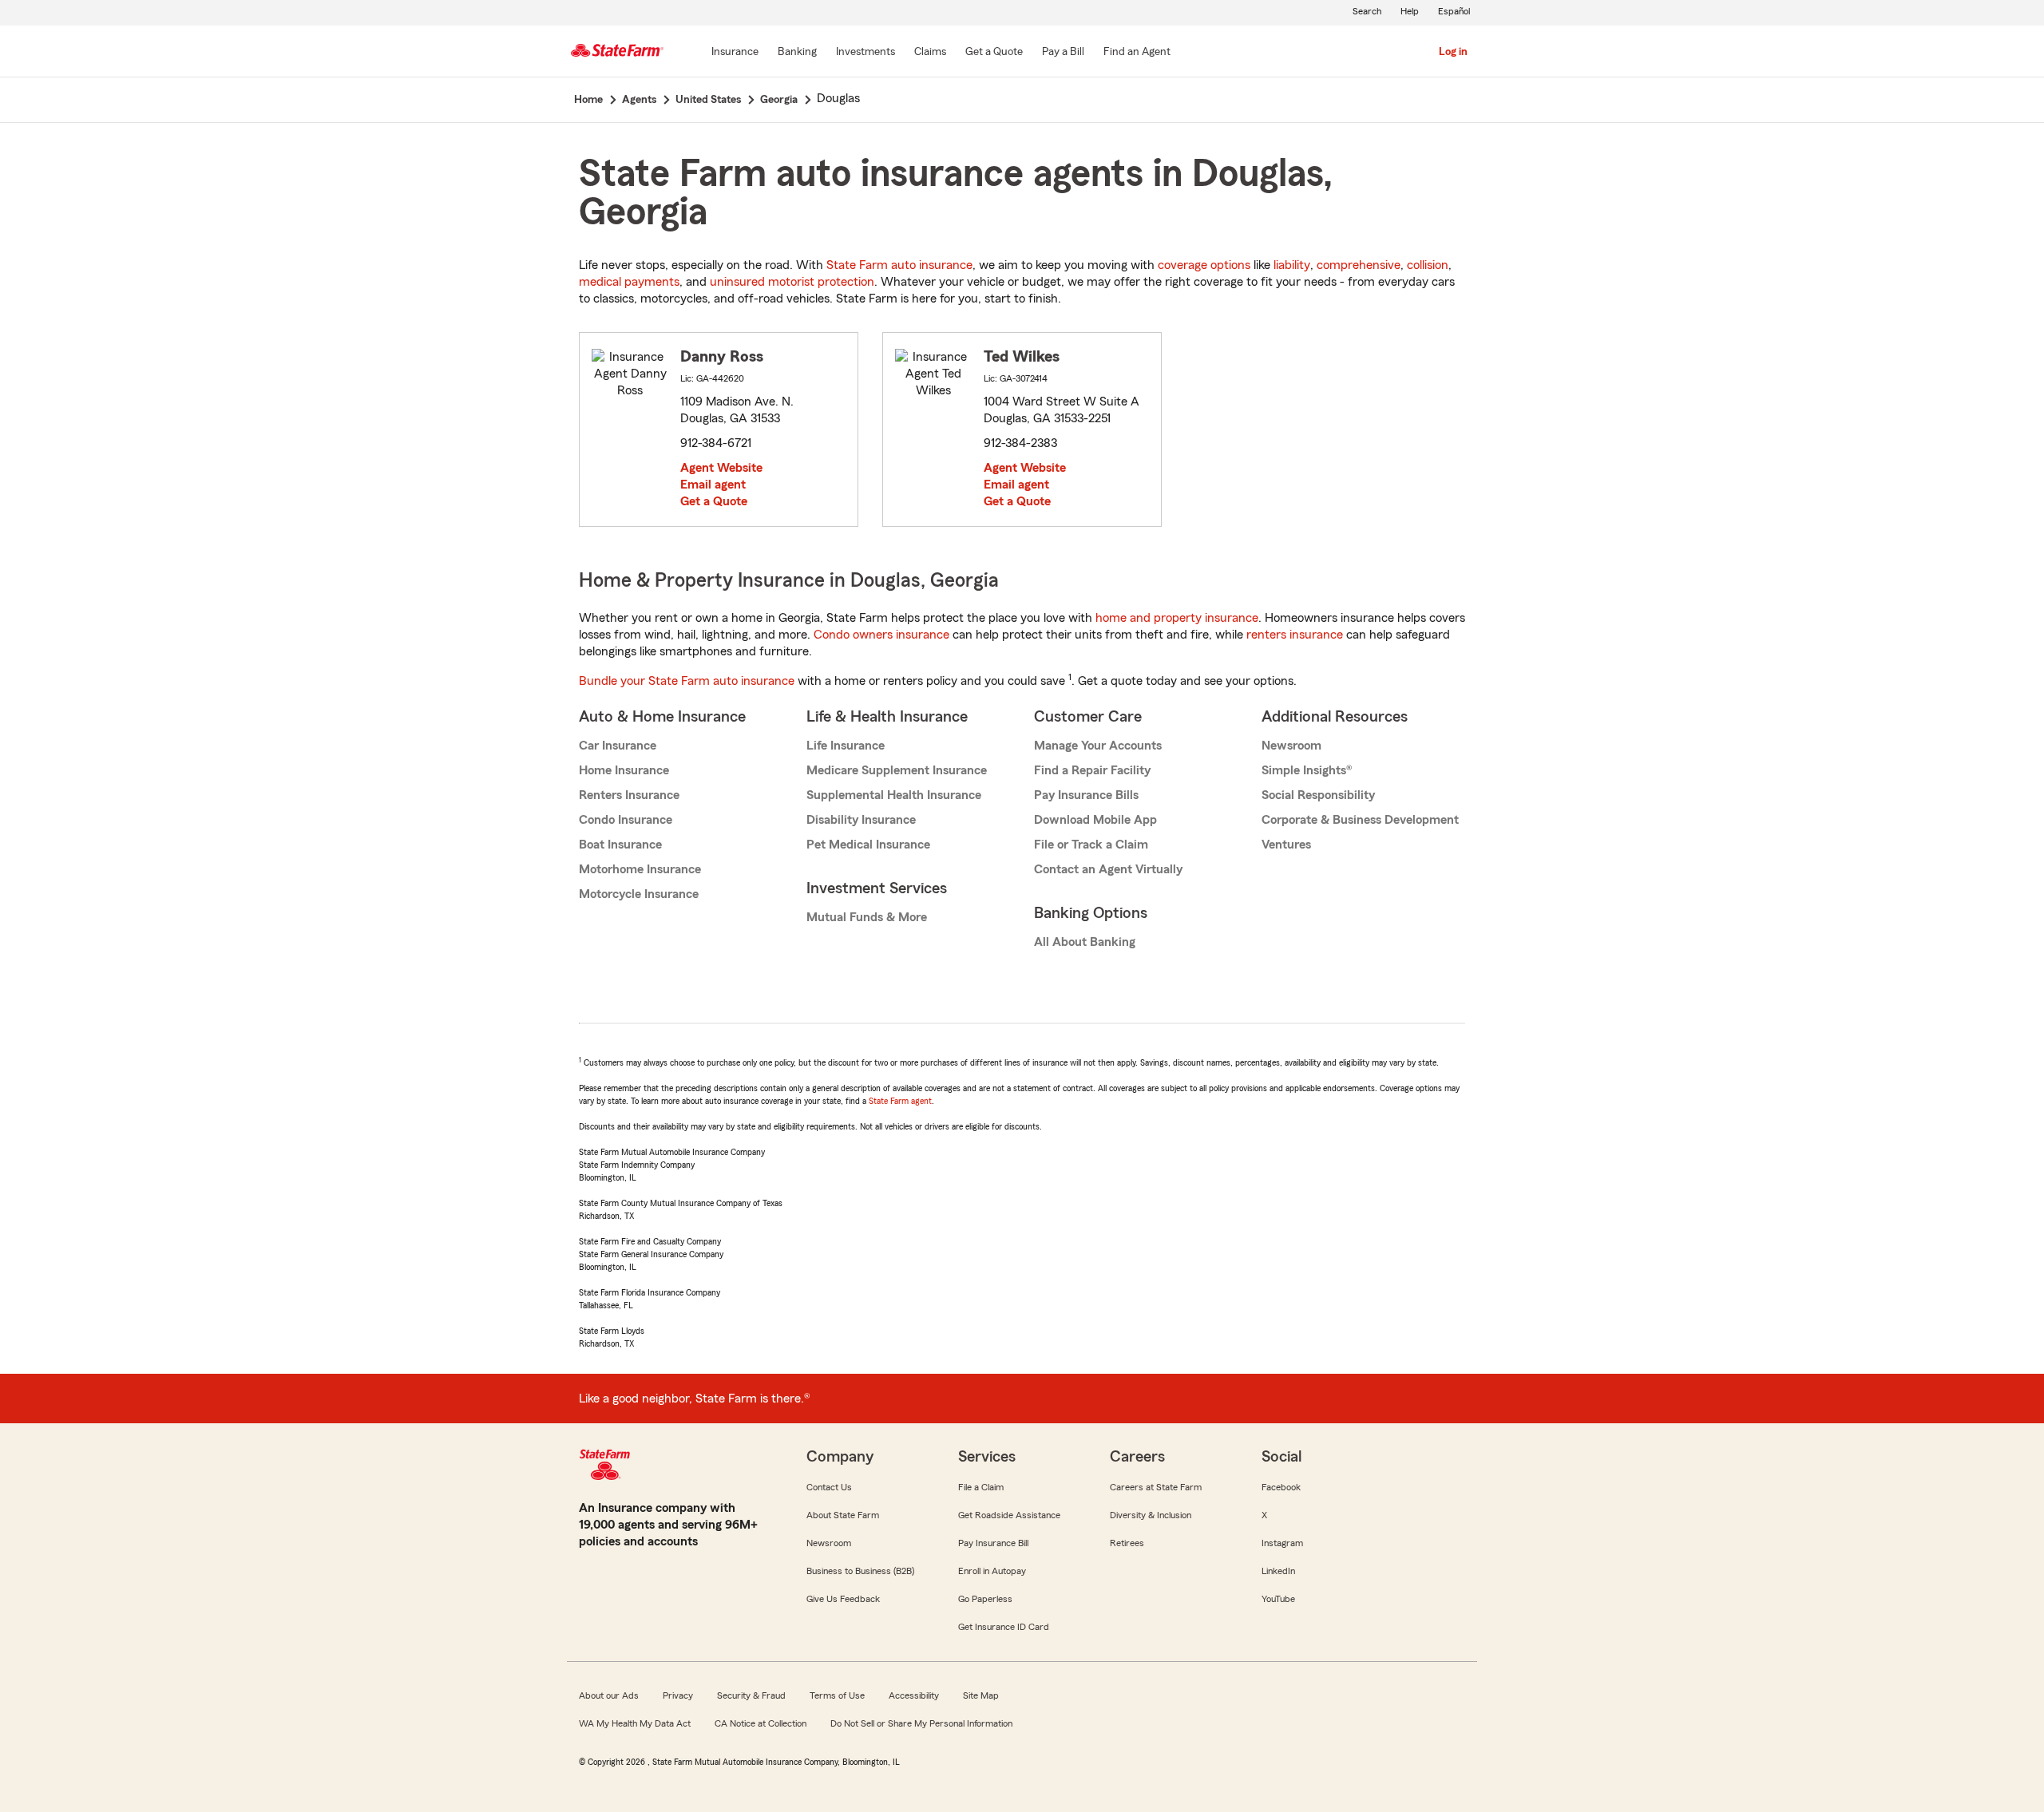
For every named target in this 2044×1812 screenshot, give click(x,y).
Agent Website (721, 468)
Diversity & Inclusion (1151, 1515)
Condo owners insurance (881, 635)
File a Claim (981, 1487)
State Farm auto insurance (899, 265)
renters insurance (1295, 635)
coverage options (1204, 265)
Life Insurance (846, 746)
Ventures (1286, 845)
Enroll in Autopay (992, 1571)
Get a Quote (714, 501)
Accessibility (914, 1695)
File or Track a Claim (1091, 845)
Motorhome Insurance (640, 869)
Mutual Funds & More (867, 917)
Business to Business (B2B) (860, 1571)
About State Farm (843, 1515)
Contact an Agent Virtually (1108, 869)
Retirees (1127, 1543)
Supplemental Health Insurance (894, 795)
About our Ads (609, 1695)
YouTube (1278, 1599)
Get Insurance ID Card (1004, 1627)
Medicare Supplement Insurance (897, 770)
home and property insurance (1177, 618)
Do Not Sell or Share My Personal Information (921, 1723)
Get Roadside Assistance (1009, 1515)
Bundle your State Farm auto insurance (687, 681)
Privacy (678, 1695)
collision (1428, 265)
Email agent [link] (713, 485)
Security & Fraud (751, 1695)
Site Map (981, 1695)
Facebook (1281, 1487)
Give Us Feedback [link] (843, 1599)
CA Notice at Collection (761, 1723)
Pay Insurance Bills (1086, 795)
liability (1292, 265)
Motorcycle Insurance (639, 894)
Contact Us (829, 1487)
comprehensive (1359, 265)
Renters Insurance (629, 795)
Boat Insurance (620, 845)
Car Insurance (618, 746)
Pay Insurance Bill (993, 1543)
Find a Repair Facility (1092, 770)
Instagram (1282, 1543)
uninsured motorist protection (792, 282)
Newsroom (1291, 746)
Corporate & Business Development (1360, 820)
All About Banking (1085, 942)
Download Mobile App (1095, 820)
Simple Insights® (1307, 770)
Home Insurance (624, 770)
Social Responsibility (1318, 795)
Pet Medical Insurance (868, 845)
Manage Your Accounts (1098, 746)
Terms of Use (837, 1695)
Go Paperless (985, 1599)
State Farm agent (900, 1101)
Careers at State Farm (1156, 1487)
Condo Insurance (626, 820)
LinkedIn (1278, 1571)
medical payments (629, 282)
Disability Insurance (861, 820)
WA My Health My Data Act (635, 1723)
